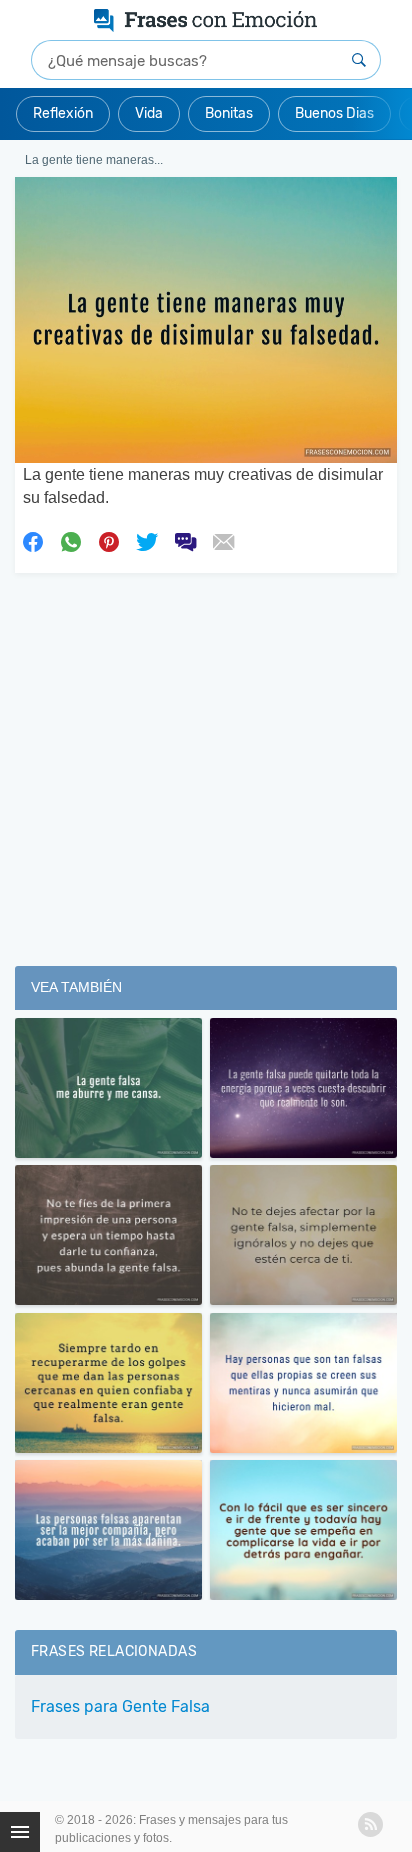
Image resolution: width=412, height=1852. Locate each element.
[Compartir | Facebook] (33, 540)
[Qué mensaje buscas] (359, 60)
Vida (149, 113)
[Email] (223, 540)
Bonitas (229, 113)
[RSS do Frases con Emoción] (370, 1824)
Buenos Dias (334, 113)
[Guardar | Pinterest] (109, 540)
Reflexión (63, 113)
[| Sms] (185, 540)
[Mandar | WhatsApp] (71, 540)
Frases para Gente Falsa (120, 1706)
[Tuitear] (147, 540)
